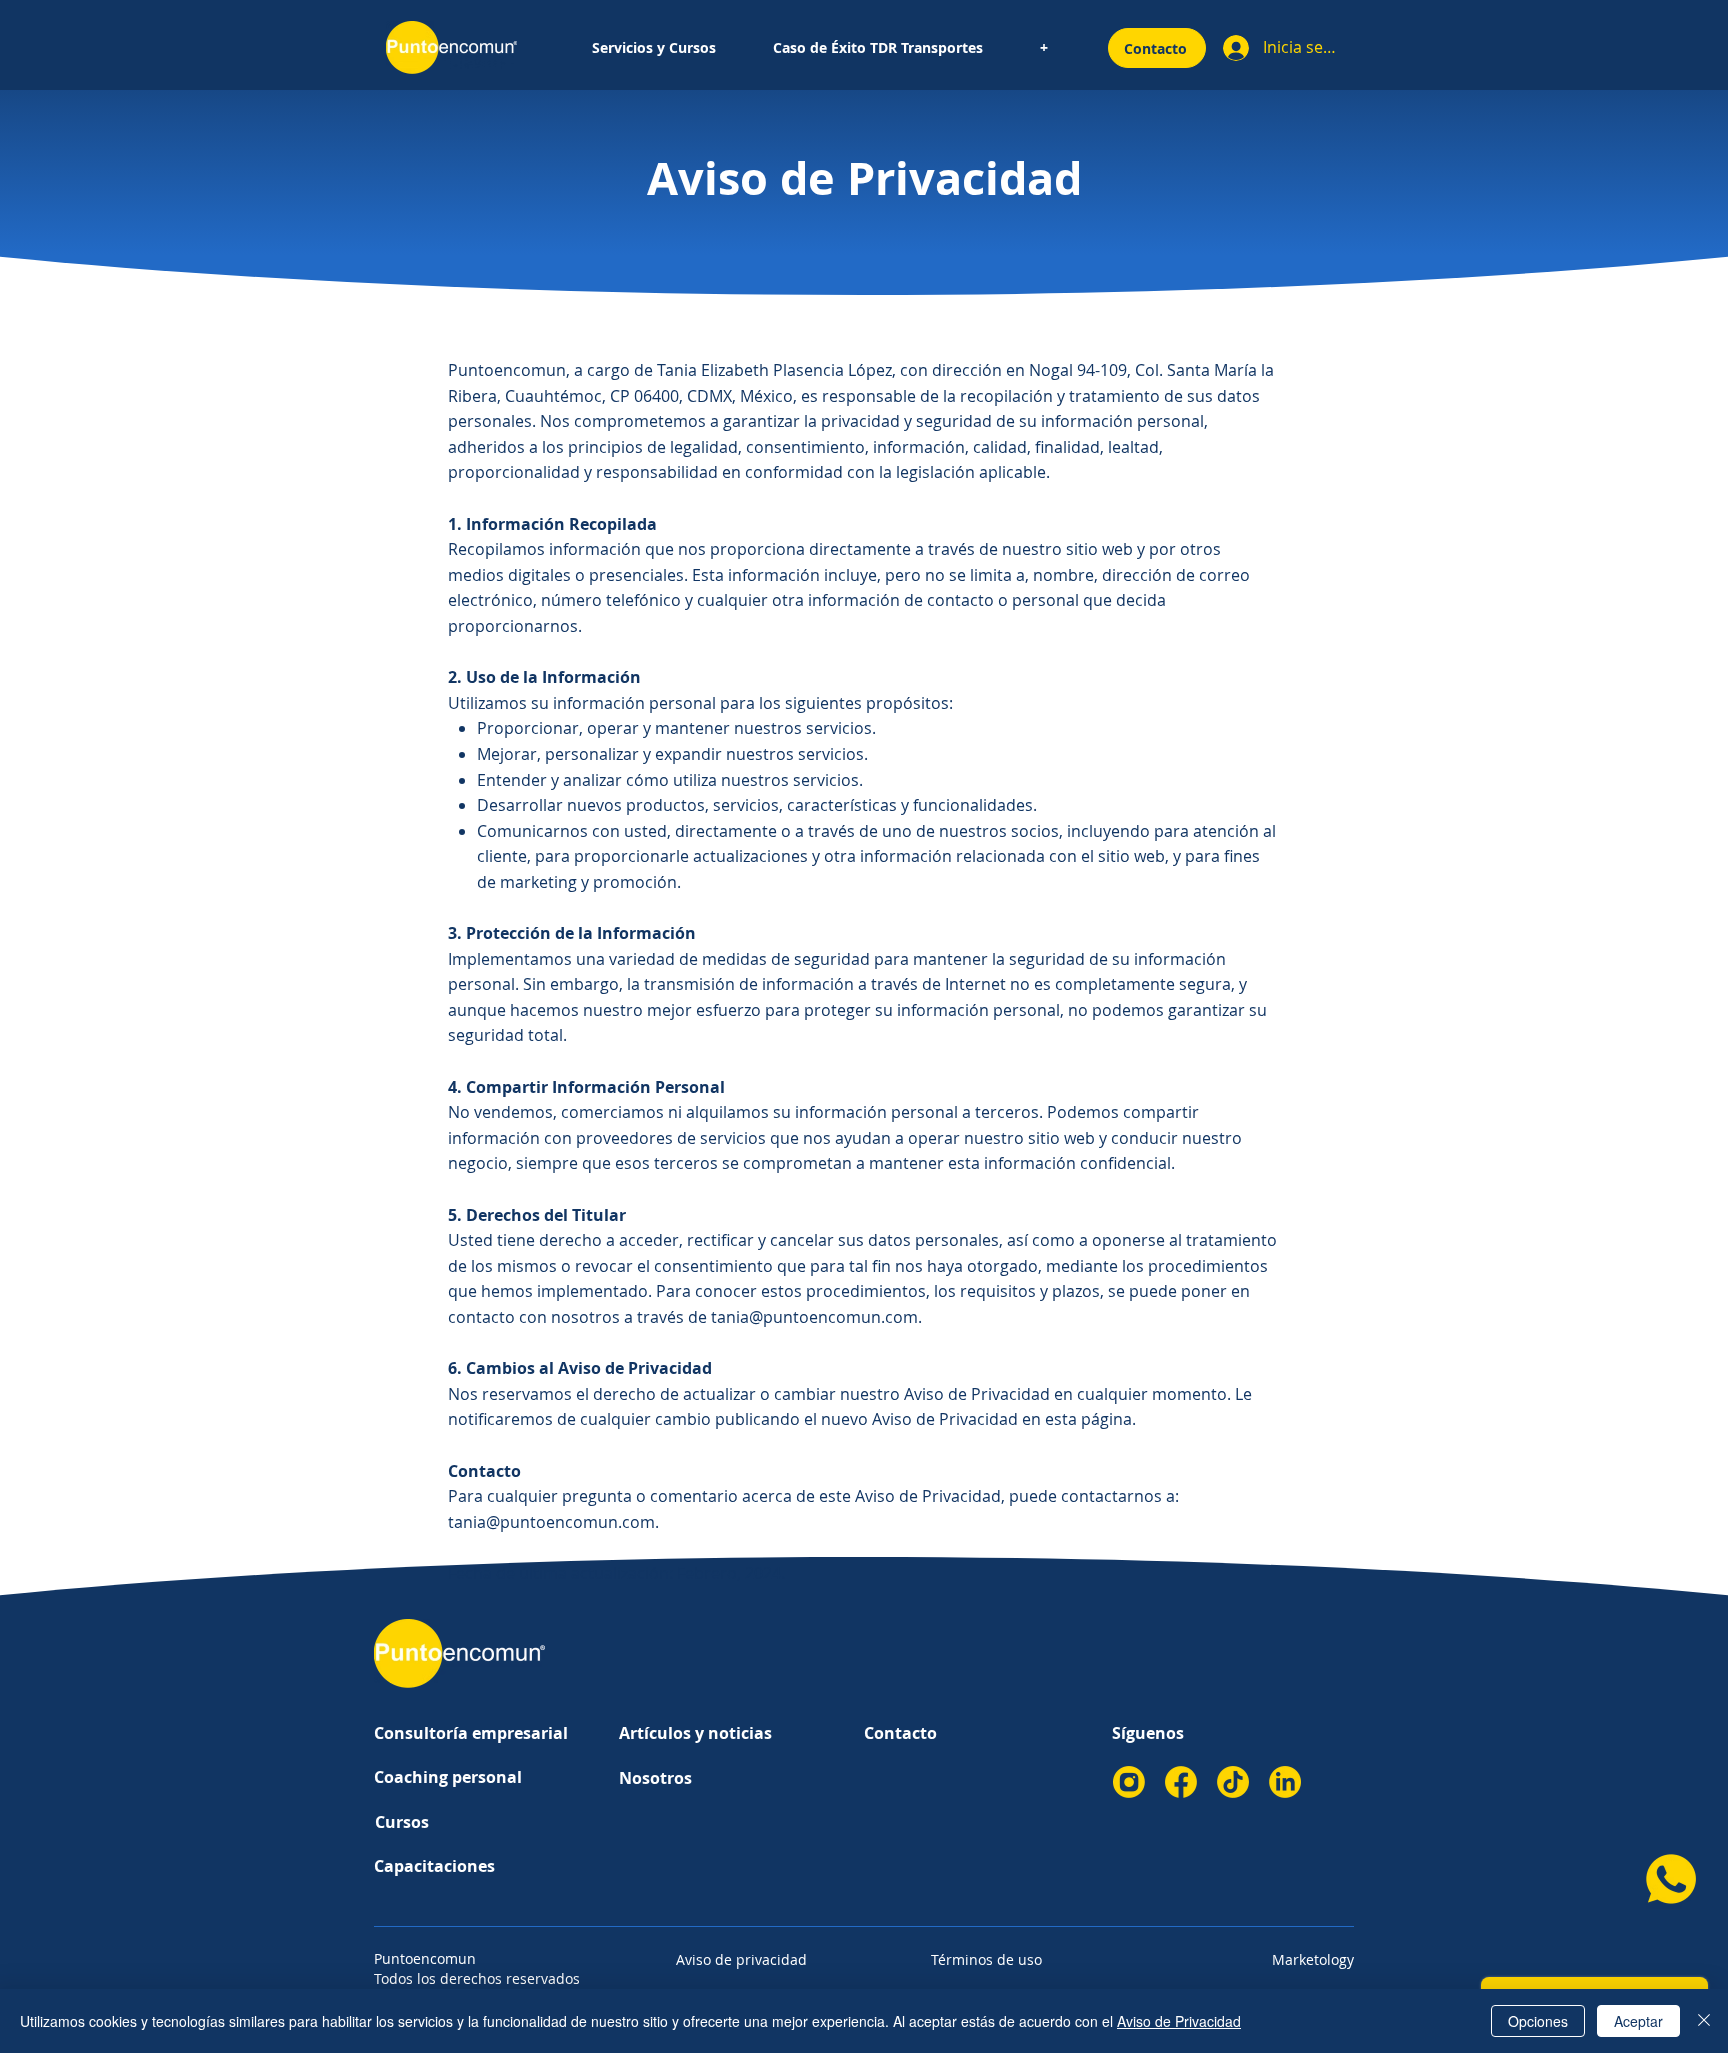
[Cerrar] (1704, 2021)
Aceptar (1638, 2021)
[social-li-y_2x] (1285, 1782)
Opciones (1538, 2021)
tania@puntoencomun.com (814, 1317)
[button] (653, 48)
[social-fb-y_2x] (1181, 1782)
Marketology (1313, 1959)
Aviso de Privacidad (1179, 2021)
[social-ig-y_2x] (1129, 1782)
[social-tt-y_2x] (1233, 1782)
